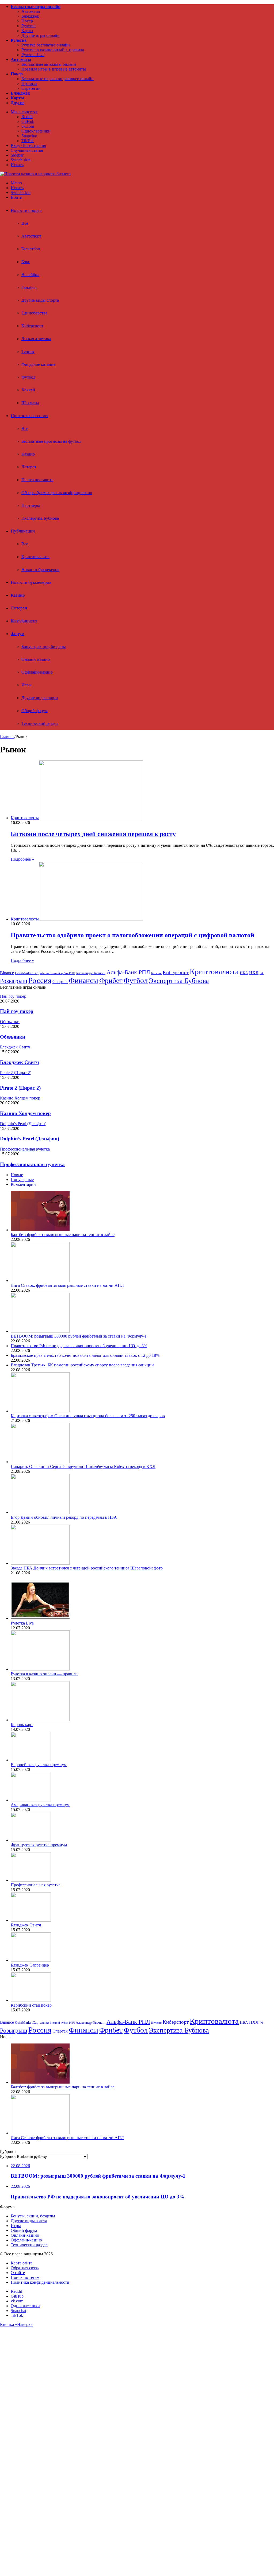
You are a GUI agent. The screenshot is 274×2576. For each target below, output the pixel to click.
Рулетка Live (33, 55)
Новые (17, 1175)
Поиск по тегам (25, 2277)
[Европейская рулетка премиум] (31, 1760)
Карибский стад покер (31, 2005)
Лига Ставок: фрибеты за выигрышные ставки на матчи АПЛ (67, 1285)
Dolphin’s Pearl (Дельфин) (30, 1139)
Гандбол (29, 287)
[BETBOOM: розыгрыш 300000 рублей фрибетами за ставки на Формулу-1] (40, 1331)
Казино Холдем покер (25, 1113)
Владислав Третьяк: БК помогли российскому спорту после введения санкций (82, 1365)
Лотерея (29, 467)
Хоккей (28, 390)
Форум (18, 634)
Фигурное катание (38, 364)
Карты (27, 31)
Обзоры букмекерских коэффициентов (57, 493)
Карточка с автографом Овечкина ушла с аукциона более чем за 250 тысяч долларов (88, 1416)
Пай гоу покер (17, 1011)
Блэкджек (30, 16)
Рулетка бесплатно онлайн (46, 45)
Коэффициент (24, 621)
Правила (29, 83)
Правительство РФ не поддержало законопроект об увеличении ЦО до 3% (79, 1346)
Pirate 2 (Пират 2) (20, 1088)
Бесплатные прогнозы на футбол (51, 441)
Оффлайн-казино (37, 672)
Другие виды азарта (40, 698)
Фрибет (111, 981)
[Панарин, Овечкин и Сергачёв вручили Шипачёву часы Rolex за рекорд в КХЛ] (40, 1462)
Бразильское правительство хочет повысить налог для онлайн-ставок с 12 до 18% (85, 1355)
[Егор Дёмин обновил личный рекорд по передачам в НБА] (40, 1512)
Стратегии (31, 88)
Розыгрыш (14, 981)
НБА (244, 973)
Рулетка (28, 26)
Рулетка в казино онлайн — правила (44, 1674)
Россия (40, 980)
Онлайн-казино (36, 659)
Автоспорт (31, 236)
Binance (7, 973)
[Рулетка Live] (40, 1618)
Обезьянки (13, 1037)
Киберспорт (32, 326)
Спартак (60, 982)
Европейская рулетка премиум (39, 1765)
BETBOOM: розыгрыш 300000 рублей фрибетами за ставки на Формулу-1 (79, 1336)
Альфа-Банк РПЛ (128, 972)
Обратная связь (25, 2268)
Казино (28, 454)
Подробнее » (22, 859)
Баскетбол (31, 249)
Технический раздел (40, 723)
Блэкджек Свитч (20, 1062)
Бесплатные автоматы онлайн (49, 64)
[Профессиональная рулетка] (31, 1880)
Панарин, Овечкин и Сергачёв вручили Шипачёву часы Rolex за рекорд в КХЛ (83, 1466)
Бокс (26, 262)
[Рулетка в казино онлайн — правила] (40, 1669)
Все (25, 223)
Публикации (23, 531)
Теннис (28, 351)
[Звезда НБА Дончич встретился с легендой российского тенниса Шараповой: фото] (40, 1563)
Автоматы (31, 11)
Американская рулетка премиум (40, 1805)
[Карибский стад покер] (31, 2000)
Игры (26, 685)
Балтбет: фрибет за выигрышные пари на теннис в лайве (63, 1235)
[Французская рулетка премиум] (31, 1840)
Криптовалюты (35, 557)
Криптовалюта (214, 972)
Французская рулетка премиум (39, 1845)
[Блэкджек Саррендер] (31, 1960)
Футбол (28, 377)
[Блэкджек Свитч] (31, 1920)
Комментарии (23, 1184)
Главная (7, 737)
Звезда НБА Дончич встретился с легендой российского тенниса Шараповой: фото (87, 1568)
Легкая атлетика (36, 339)
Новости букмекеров (40, 570)
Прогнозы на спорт (29, 416)
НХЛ (254, 973)
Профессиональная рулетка (32, 1164)
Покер (27, 21)
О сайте (18, 2273)
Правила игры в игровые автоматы (54, 69)
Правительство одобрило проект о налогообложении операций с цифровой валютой (132, 935)
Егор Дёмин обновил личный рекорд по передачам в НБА (64, 1517)
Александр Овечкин (91, 973)
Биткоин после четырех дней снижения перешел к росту (93, 834)
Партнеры (31, 505)
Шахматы (30, 403)
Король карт (22, 1725)
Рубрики (8, 2156)
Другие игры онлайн (41, 35)
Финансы (83, 980)
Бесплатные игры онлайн (36, 7)
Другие (18, 103)
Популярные (22, 1180)
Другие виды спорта (40, 300)
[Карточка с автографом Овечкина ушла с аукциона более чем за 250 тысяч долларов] (40, 1411)
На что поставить (37, 480)
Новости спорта (26, 210)
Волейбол (30, 275)
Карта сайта (22, 2263)
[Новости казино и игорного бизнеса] (35, 174)
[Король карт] (40, 1720)
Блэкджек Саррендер (30, 1965)
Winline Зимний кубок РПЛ (57, 973)
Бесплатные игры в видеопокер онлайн (58, 79)
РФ (262, 973)
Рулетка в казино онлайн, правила (53, 50)
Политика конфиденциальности (40, 2282)
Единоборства (34, 313)
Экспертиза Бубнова (40, 518)
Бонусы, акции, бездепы (44, 646)
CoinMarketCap (27, 973)
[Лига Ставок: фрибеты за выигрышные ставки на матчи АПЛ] (40, 1281)
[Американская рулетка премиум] (31, 1800)
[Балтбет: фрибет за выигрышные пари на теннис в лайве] (40, 1230)
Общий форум (35, 711)
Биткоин (156, 973)
